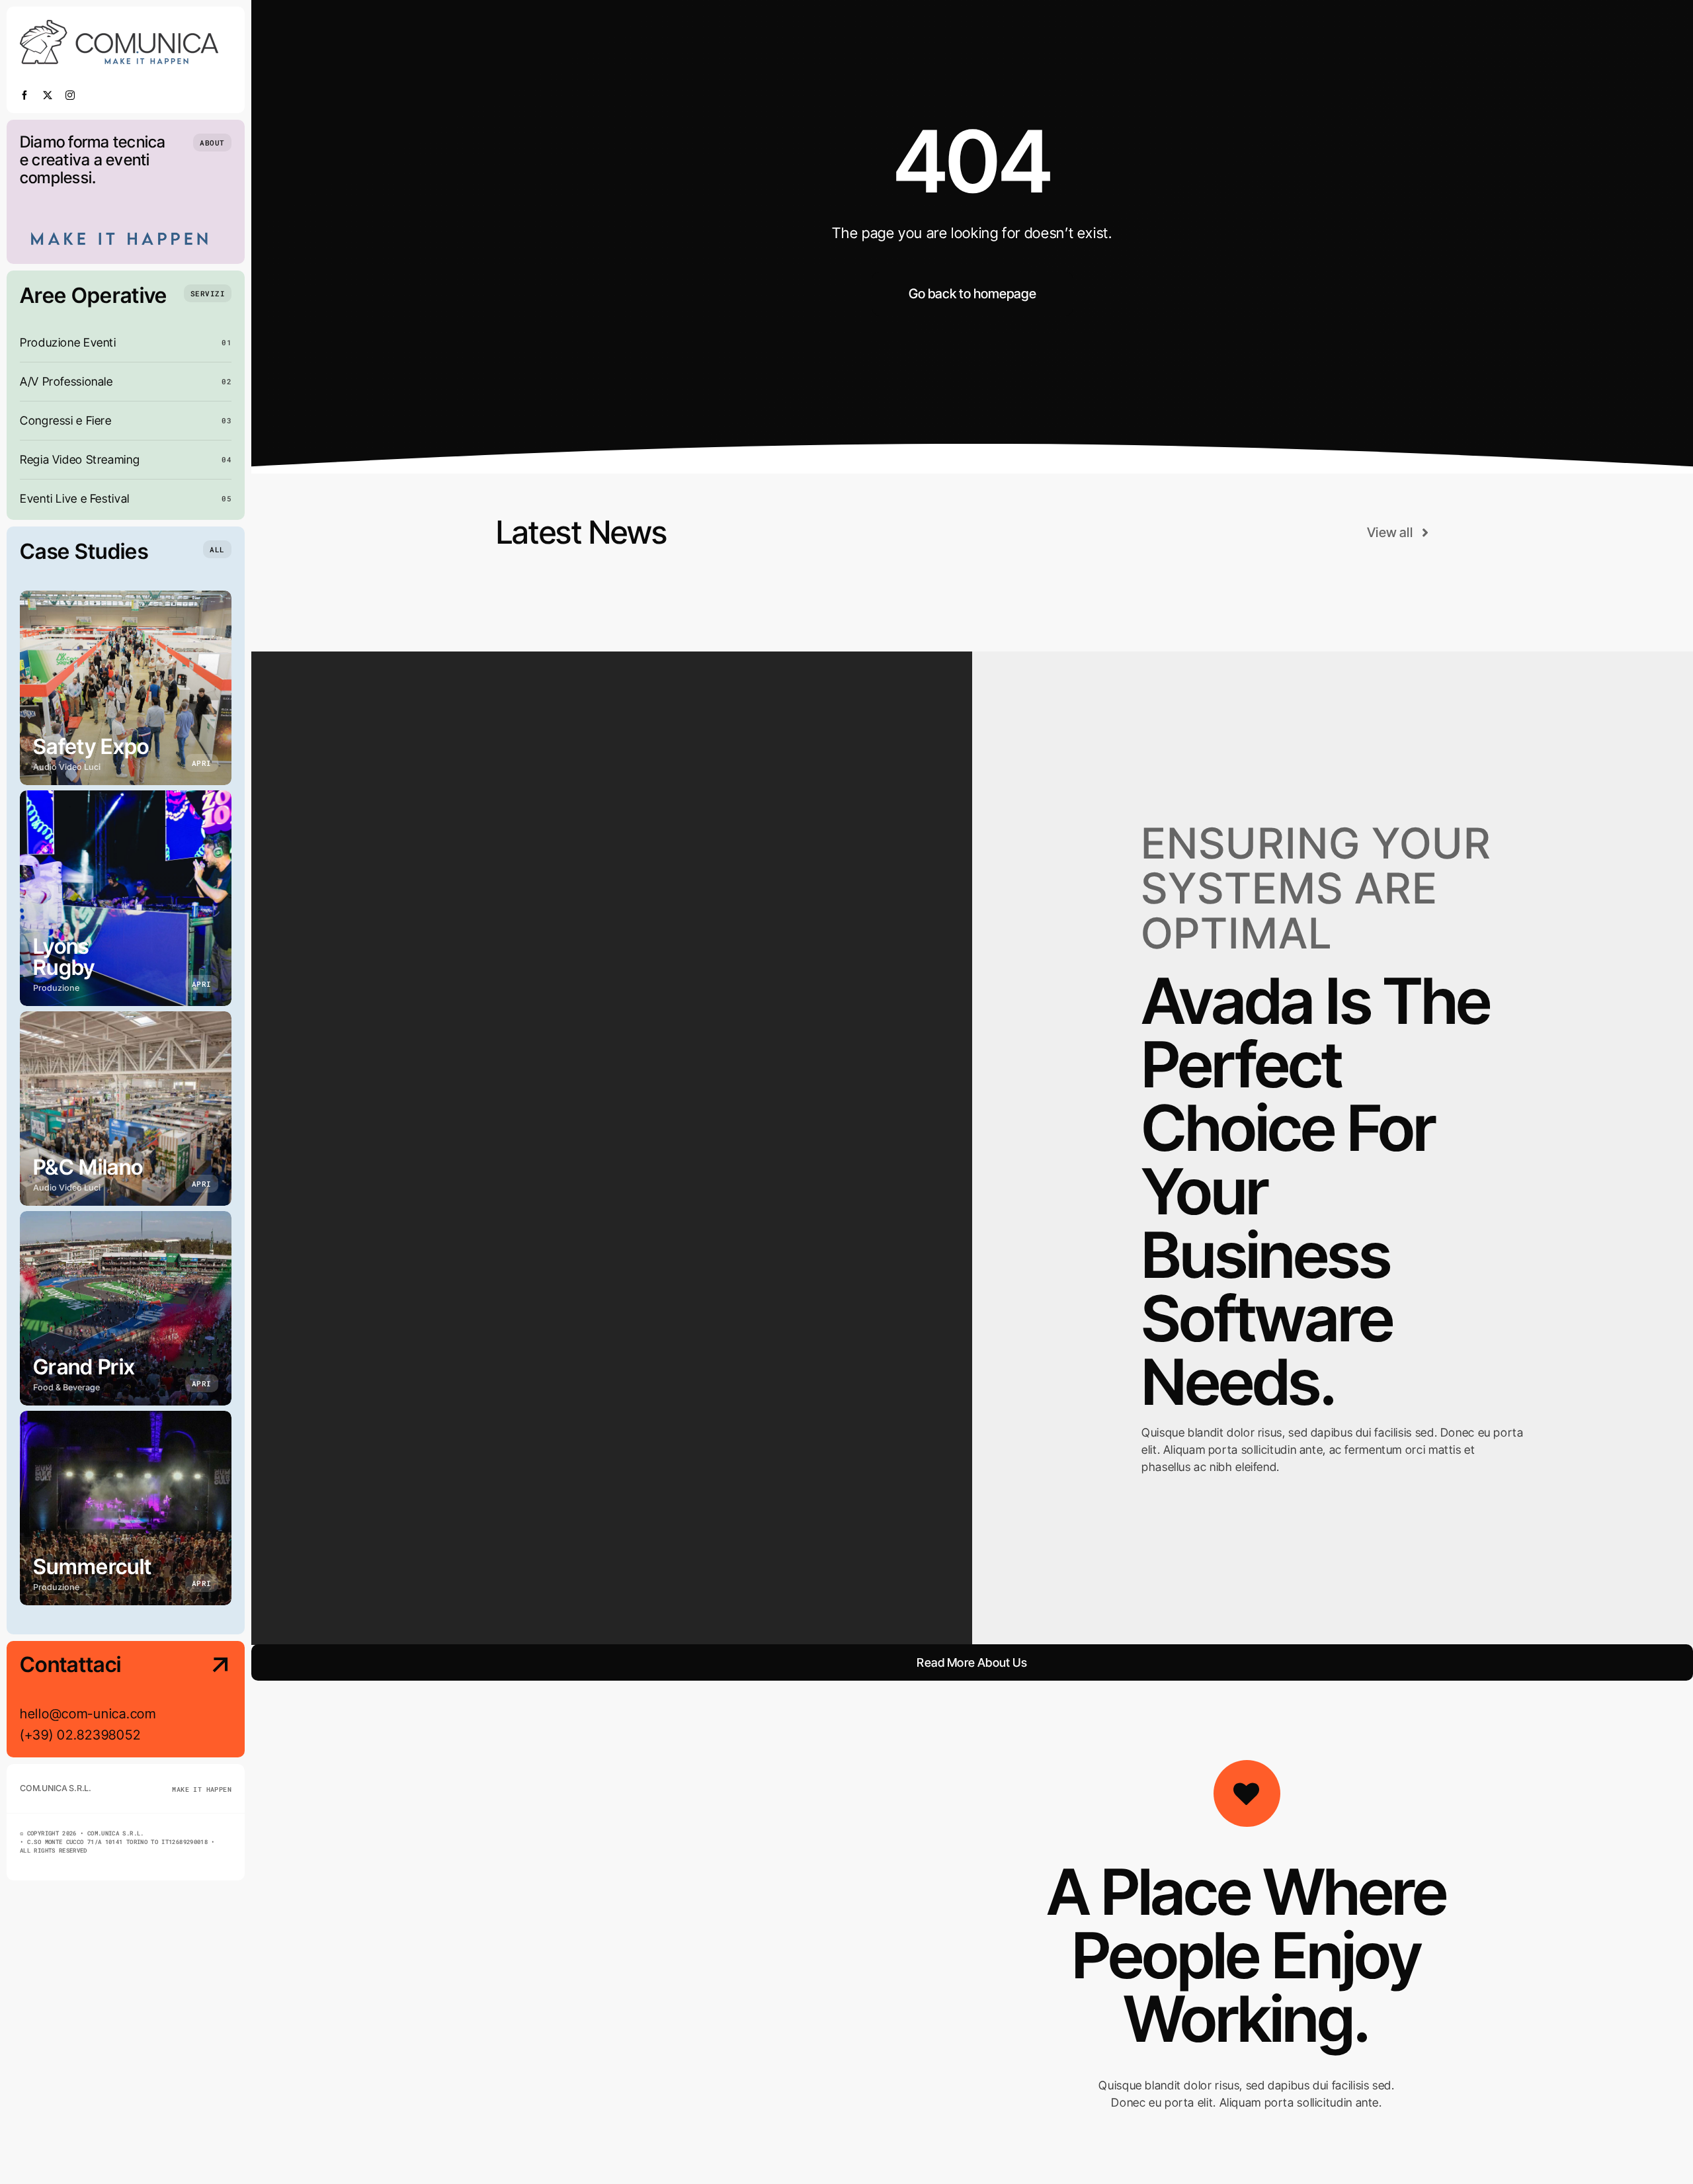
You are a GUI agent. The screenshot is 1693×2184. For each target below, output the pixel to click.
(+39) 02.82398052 (80, 1735)
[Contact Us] (208, 1701)
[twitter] (48, 95)
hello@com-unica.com (88, 1714)
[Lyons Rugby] (126, 898)
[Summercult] (126, 1508)
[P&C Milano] (126, 1109)
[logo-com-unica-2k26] (119, 25)
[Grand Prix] (126, 1308)
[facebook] (25, 95)
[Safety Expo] (126, 688)
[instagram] (70, 95)
